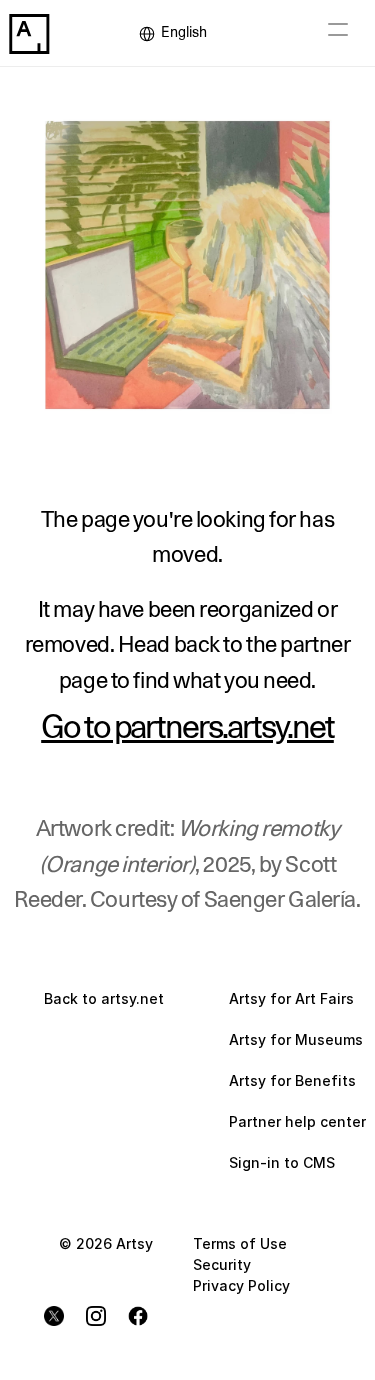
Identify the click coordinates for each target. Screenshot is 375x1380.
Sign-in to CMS (282, 1162)
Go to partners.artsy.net (187, 728)
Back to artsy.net (104, 998)
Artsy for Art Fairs (291, 998)
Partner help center (297, 1121)
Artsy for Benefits (292, 1080)
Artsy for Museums (296, 1039)
